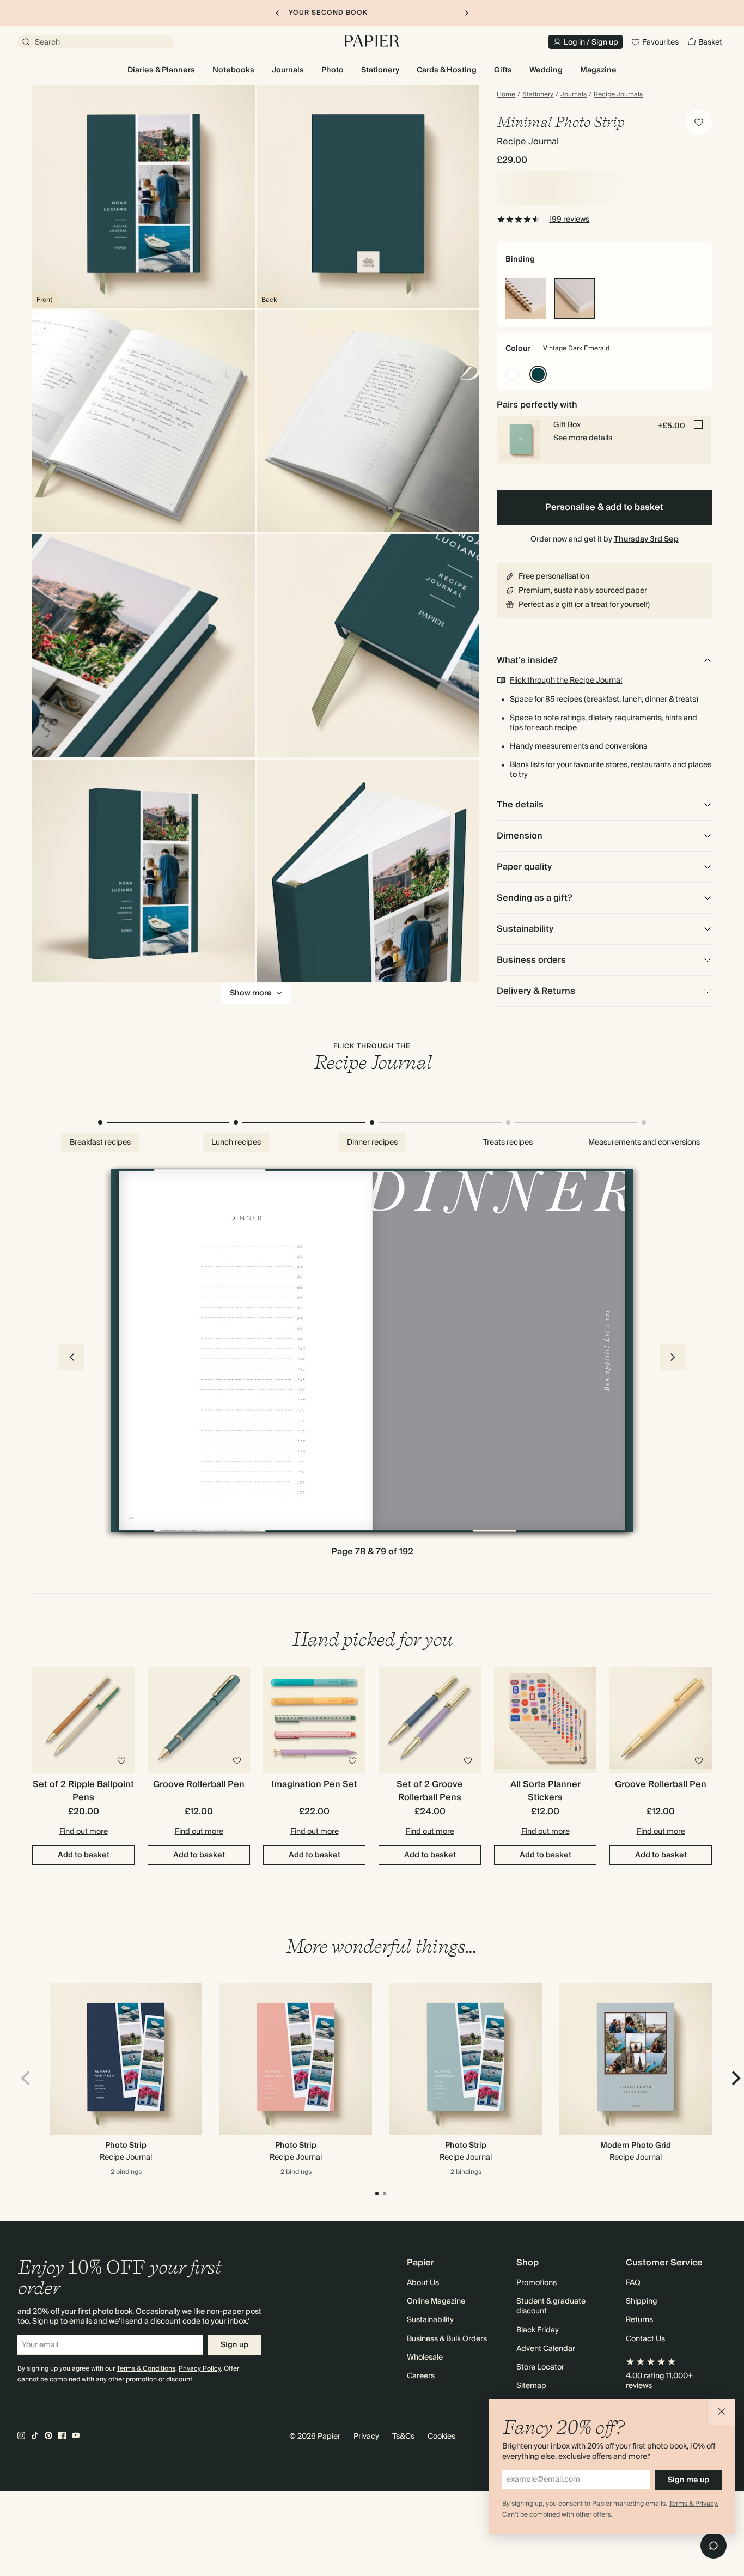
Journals (574, 95)
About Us (423, 2283)
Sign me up (688, 2480)
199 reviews (569, 220)
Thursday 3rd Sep (646, 539)
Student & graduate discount (551, 2306)
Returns (639, 2320)
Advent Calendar (546, 2349)
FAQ (633, 2283)
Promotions (536, 2283)
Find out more (84, 1832)
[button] (722, 2412)
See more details (583, 438)
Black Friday (538, 2330)
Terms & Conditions (146, 2369)
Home (506, 95)
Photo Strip (126, 2146)
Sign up (234, 2345)
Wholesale (425, 2358)
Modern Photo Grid (636, 2146)
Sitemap (531, 2386)
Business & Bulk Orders (447, 2339)
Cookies (441, 2437)
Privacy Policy (200, 2369)
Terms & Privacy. (694, 2504)
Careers (421, 2376)
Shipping (642, 2301)
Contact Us (645, 2339)
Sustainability (430, 2320)
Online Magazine (436, 2301)
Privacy (366, 2437)
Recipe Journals (618, 95)
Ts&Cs (403, 2437)
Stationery (538, 95)
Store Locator (540, 2367)
